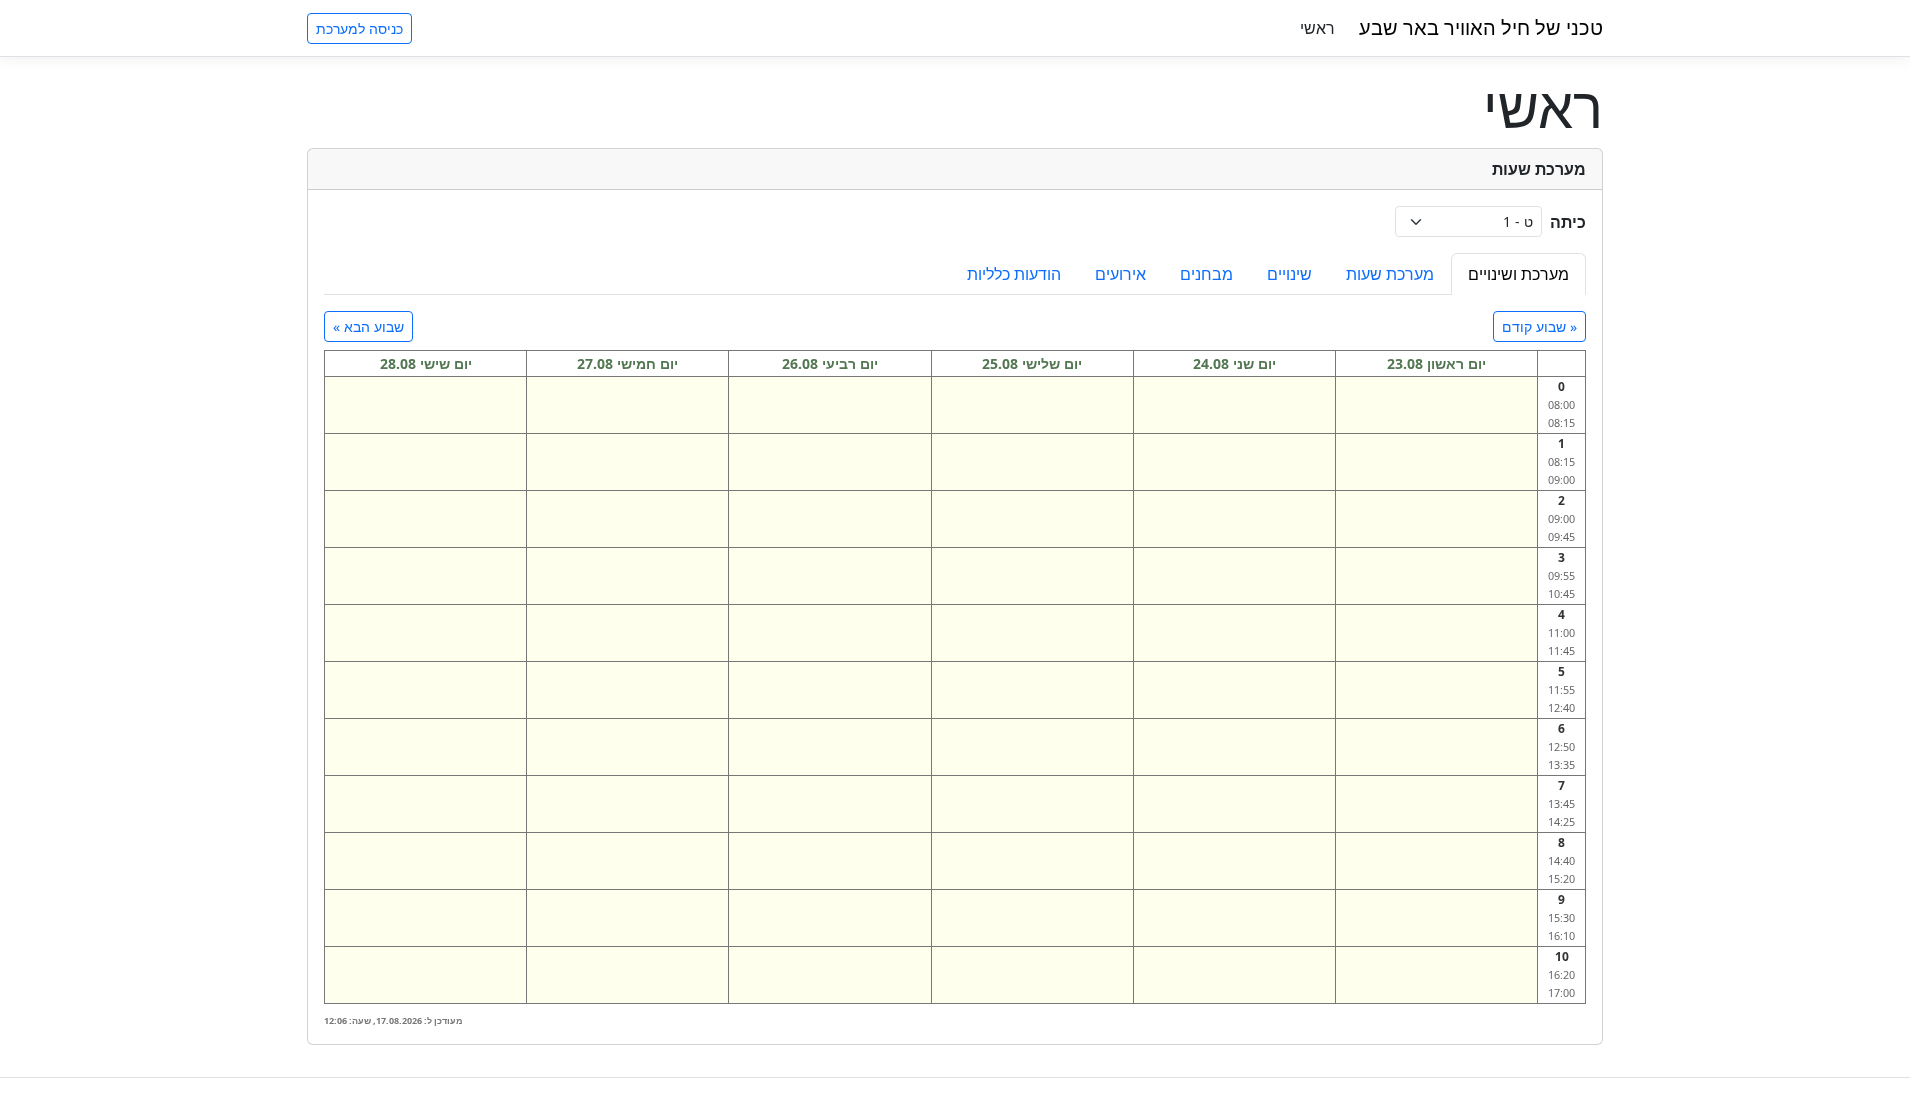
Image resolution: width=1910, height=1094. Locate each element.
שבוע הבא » (368, 326)
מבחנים (1206, 274)
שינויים (1289, 274)
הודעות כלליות (1014, 274)
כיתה (1568, 222)
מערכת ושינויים (1518, 274)
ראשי (1317, 28)
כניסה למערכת (359, 28)
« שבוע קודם (1539, 326)
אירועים (1120, 274)
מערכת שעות (1390, 274)
